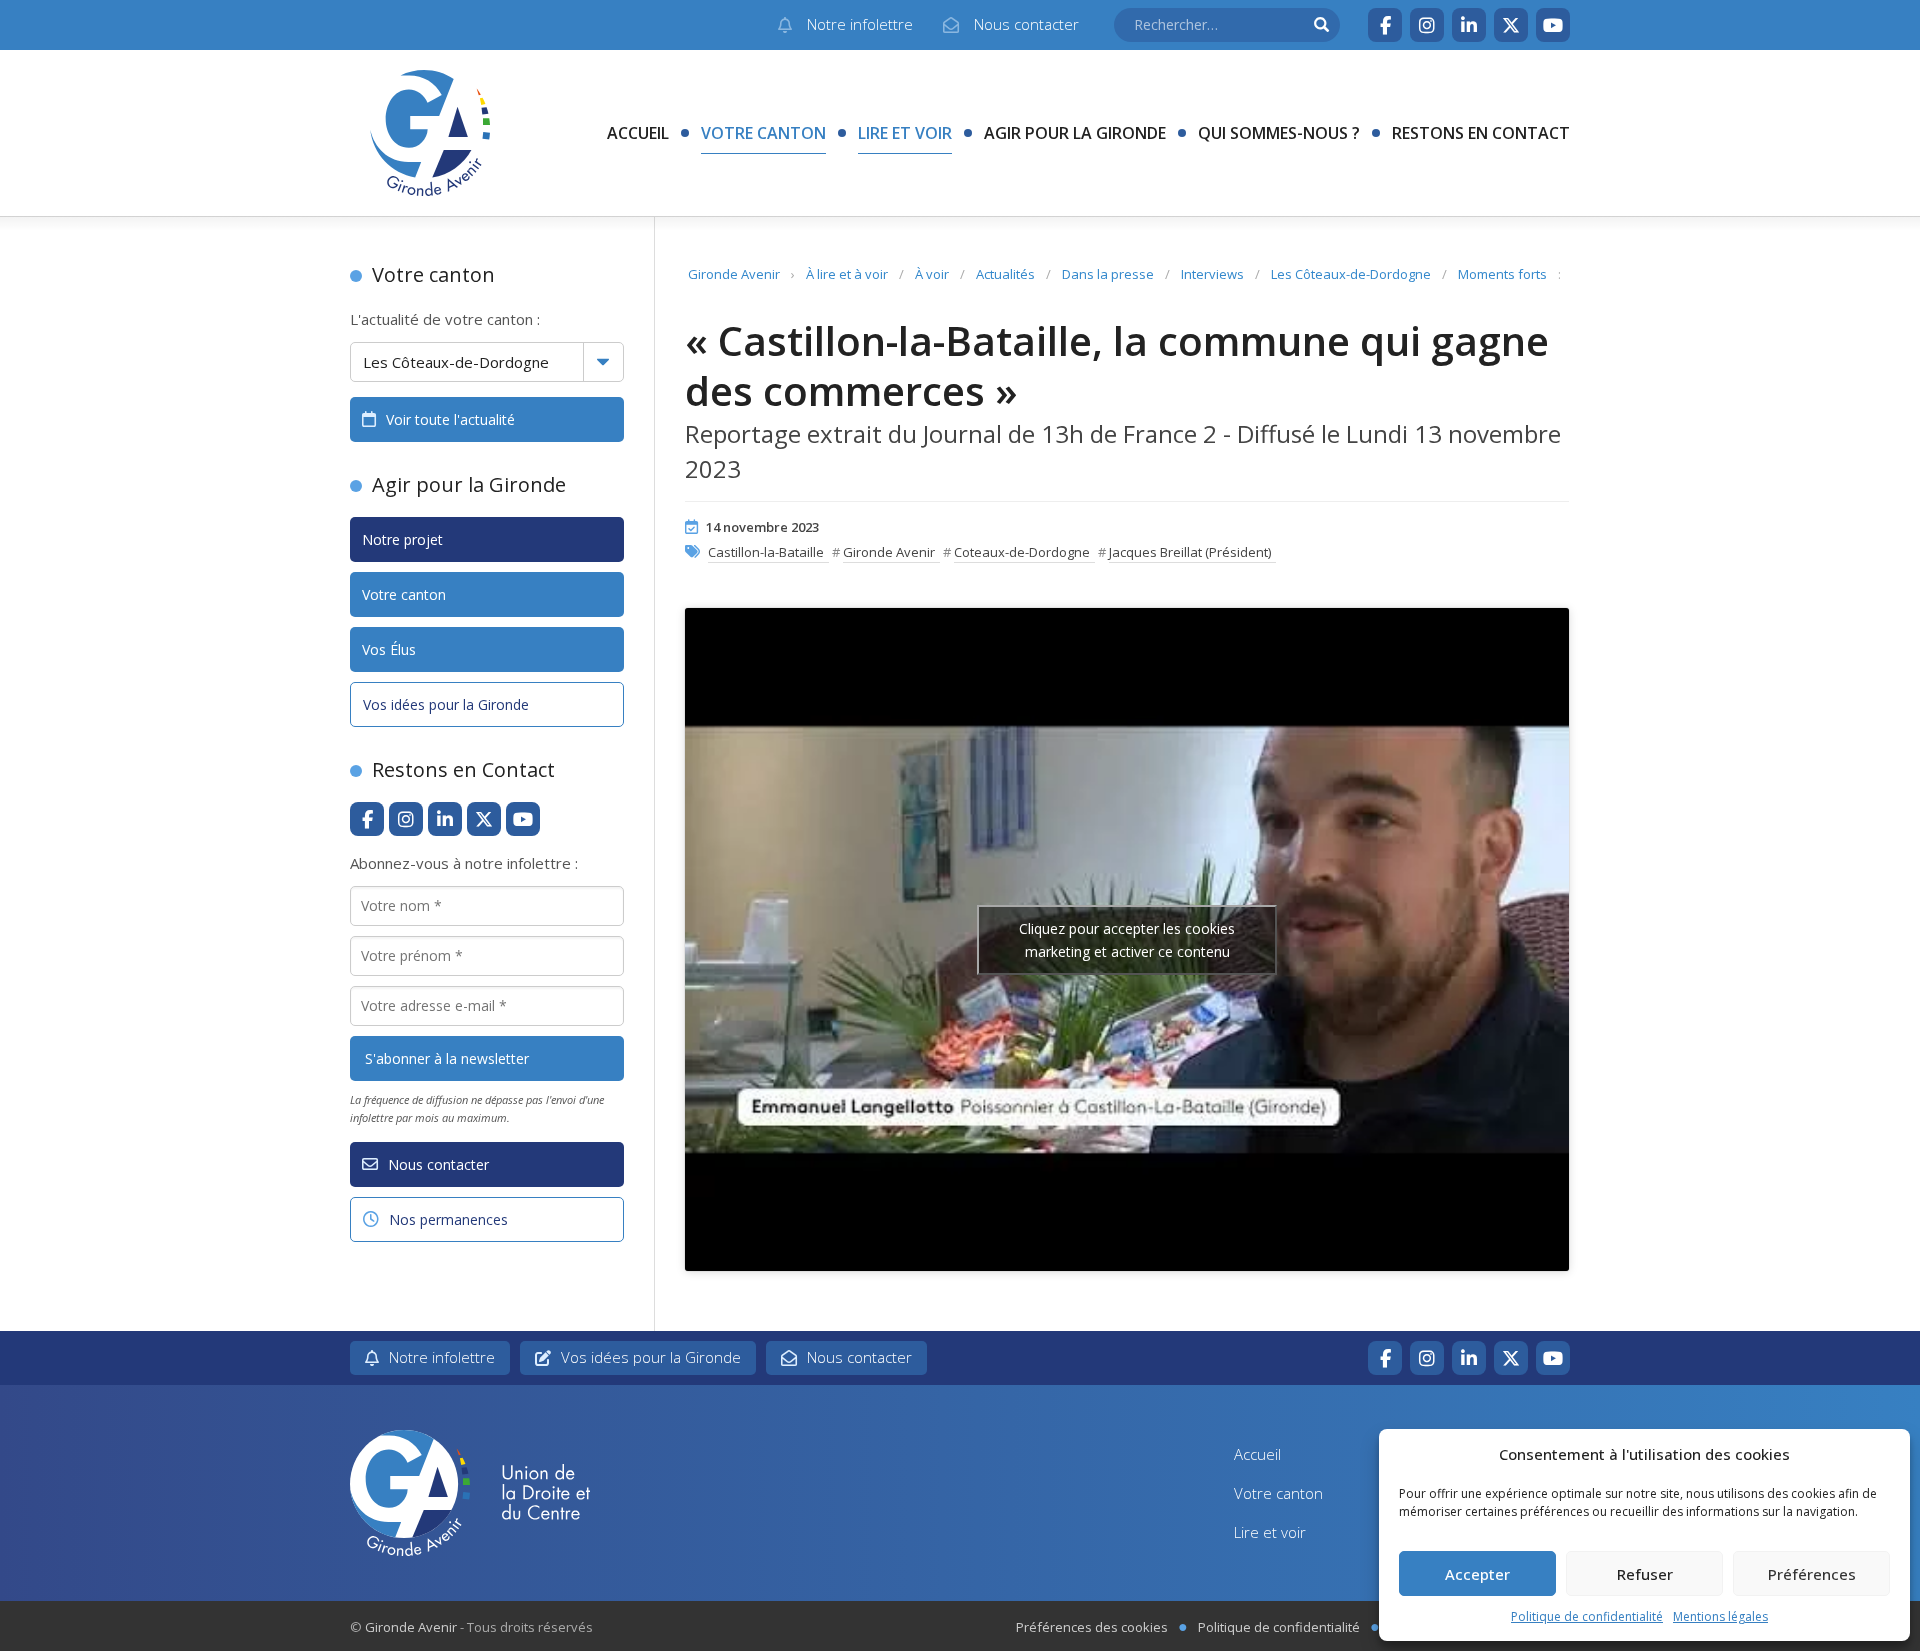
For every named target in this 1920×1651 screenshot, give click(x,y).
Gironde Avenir (734, 274)
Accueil (638, 133)
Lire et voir (905, 133)
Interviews (1212, 274)
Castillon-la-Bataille (766, 552)
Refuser (1645, 1574)
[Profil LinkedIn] (1469, 25)
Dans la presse (1108, 274)
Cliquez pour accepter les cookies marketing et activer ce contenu (1127, 940)
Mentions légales (1720, 1616)
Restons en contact (1481, 133)
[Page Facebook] (1385, 25)
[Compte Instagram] (1427, 25)
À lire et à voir (847, 274)
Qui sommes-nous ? (1279, 133)
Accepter (1477, 1574)
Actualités (1005, 274)
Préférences (1812, 1574)
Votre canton (763, 133)
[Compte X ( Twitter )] (1511, 25)
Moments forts (1502, 274)
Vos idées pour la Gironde (446, 704)
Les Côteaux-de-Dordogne (1351, 274)
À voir (932, 274)
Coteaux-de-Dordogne (1022, 552)
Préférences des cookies (1092, 1627)
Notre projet (402, 539)
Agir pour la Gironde (1075, 133)
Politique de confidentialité (1587, 1616)
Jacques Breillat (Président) (1190, 552)
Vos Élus (389, 649)
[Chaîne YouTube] (1553, 25)
